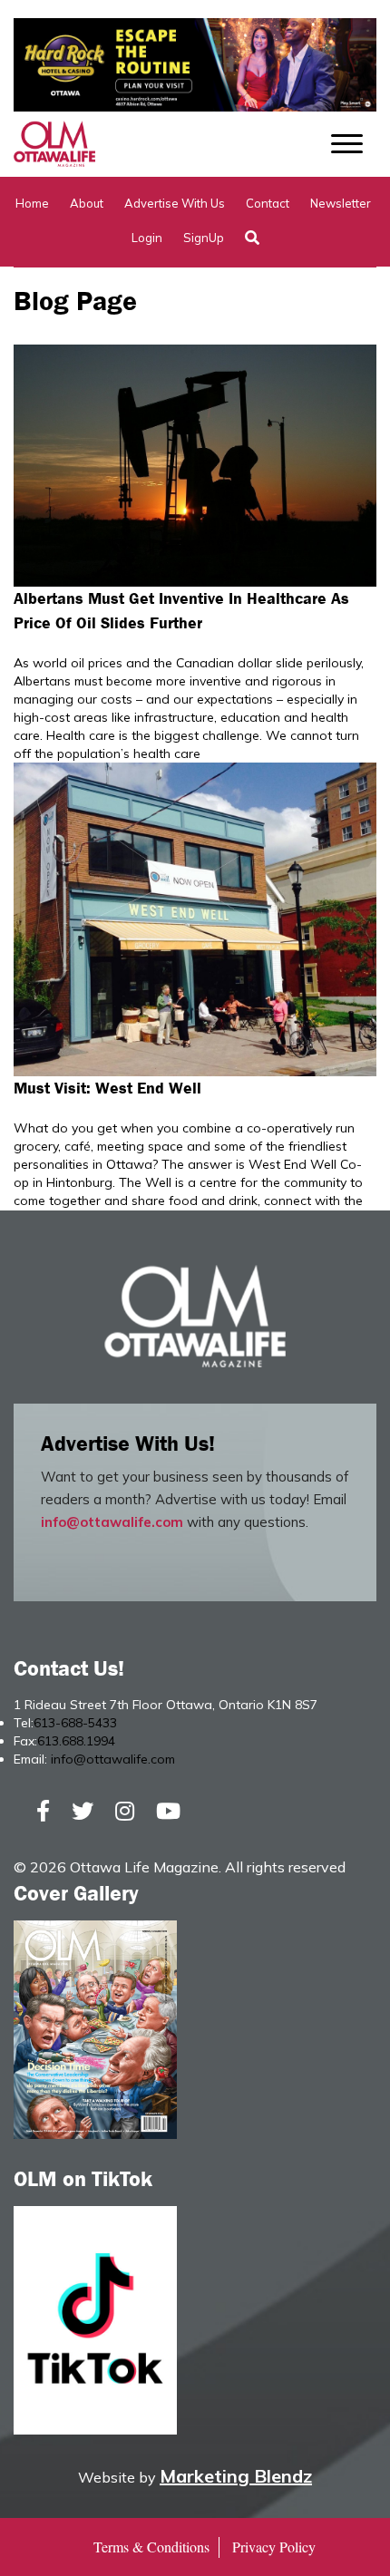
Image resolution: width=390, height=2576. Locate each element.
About (87, 203)
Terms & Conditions (151, 2547)
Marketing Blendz (236, 2476)
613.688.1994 (76, 1741)
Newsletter (341, 203)
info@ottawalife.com (112, 1522)
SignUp (204, 238)
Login (147, 238)
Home (32, 203)
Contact (268, 203)
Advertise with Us (175, 203)
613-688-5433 (75, 1723)
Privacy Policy (274, 2547)
